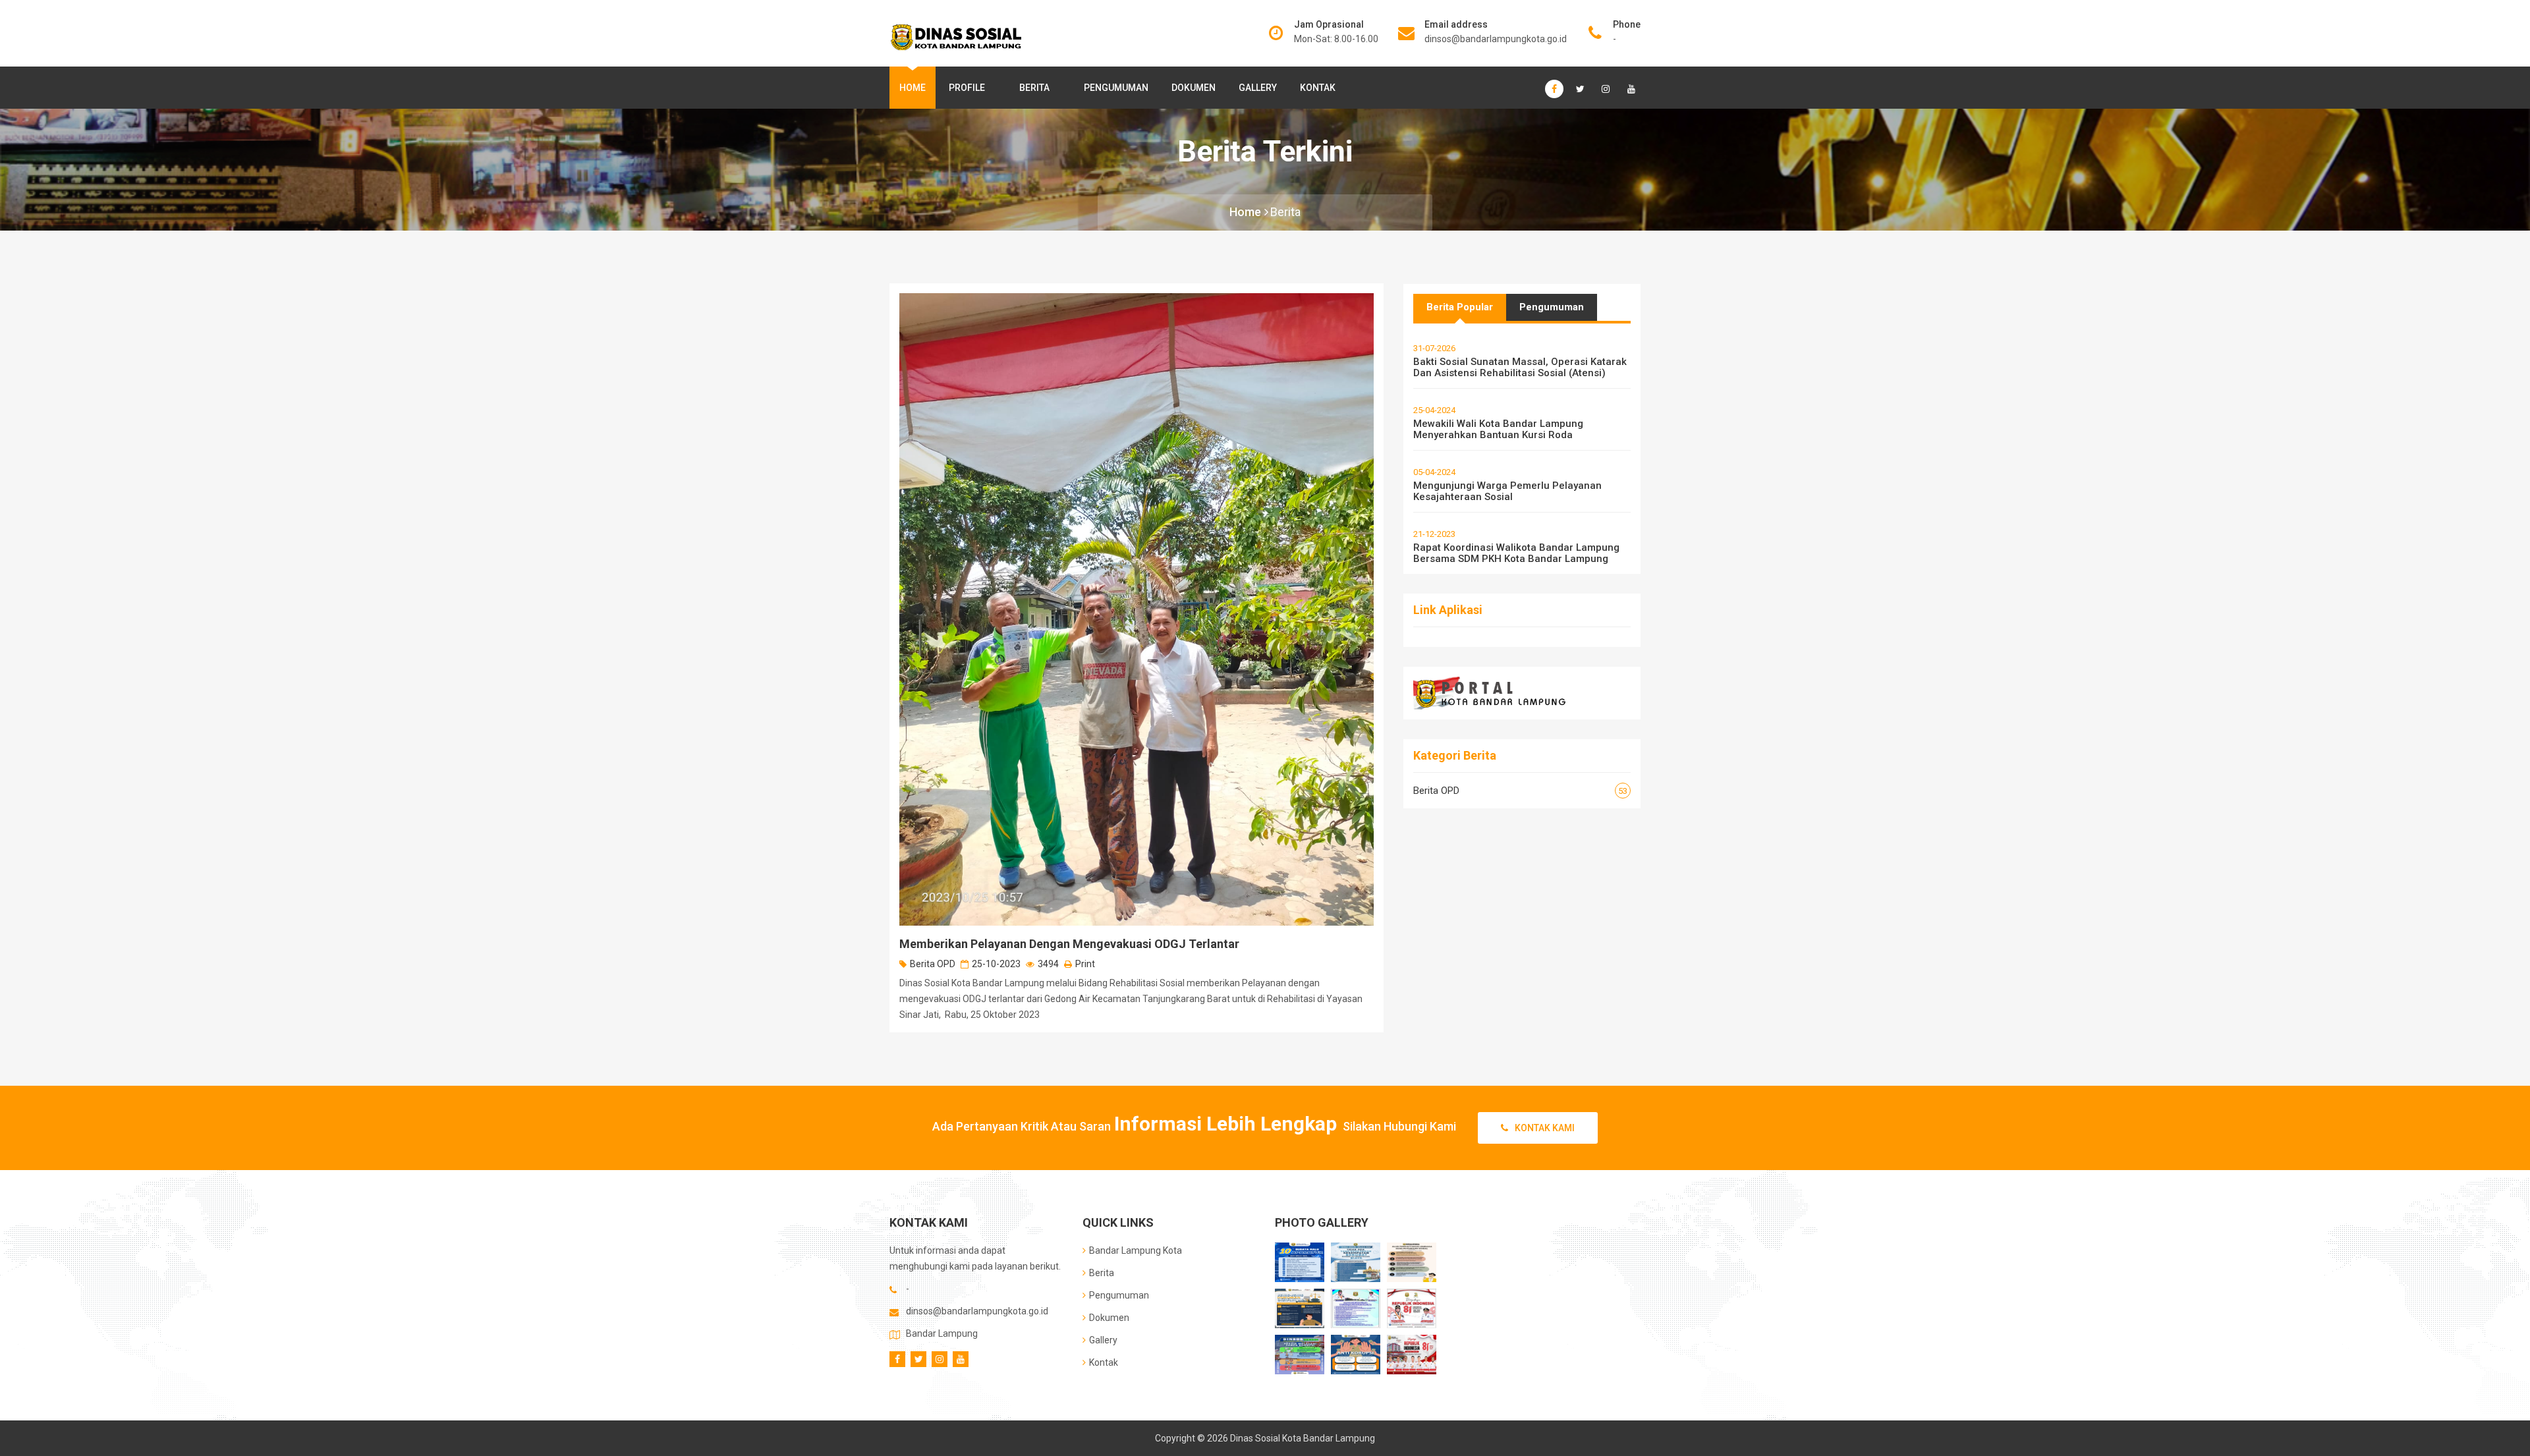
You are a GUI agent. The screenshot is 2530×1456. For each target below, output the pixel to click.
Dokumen (1194, 88)
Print (1085, 964)
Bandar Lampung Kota (1136, 1250)
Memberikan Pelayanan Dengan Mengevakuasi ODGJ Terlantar (1069, 944)
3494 (1048, 964)
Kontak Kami (1545, 1128)
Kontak (1318, 88)
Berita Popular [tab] (1460, 307)
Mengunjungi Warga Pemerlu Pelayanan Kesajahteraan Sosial (1507, 491)
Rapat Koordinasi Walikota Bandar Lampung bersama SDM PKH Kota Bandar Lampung (1516, 553)
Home (913, 88)
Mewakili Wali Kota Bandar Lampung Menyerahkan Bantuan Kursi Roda (1498, 429)
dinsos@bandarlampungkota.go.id (1496, 39)
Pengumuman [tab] (1552, 307)
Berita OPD (933, 964)
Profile (967, 88)
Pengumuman (1116, 88)
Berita (1034, 88)
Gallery (1258, 88)
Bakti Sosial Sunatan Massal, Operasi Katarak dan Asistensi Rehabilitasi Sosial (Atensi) (1520, 367)
